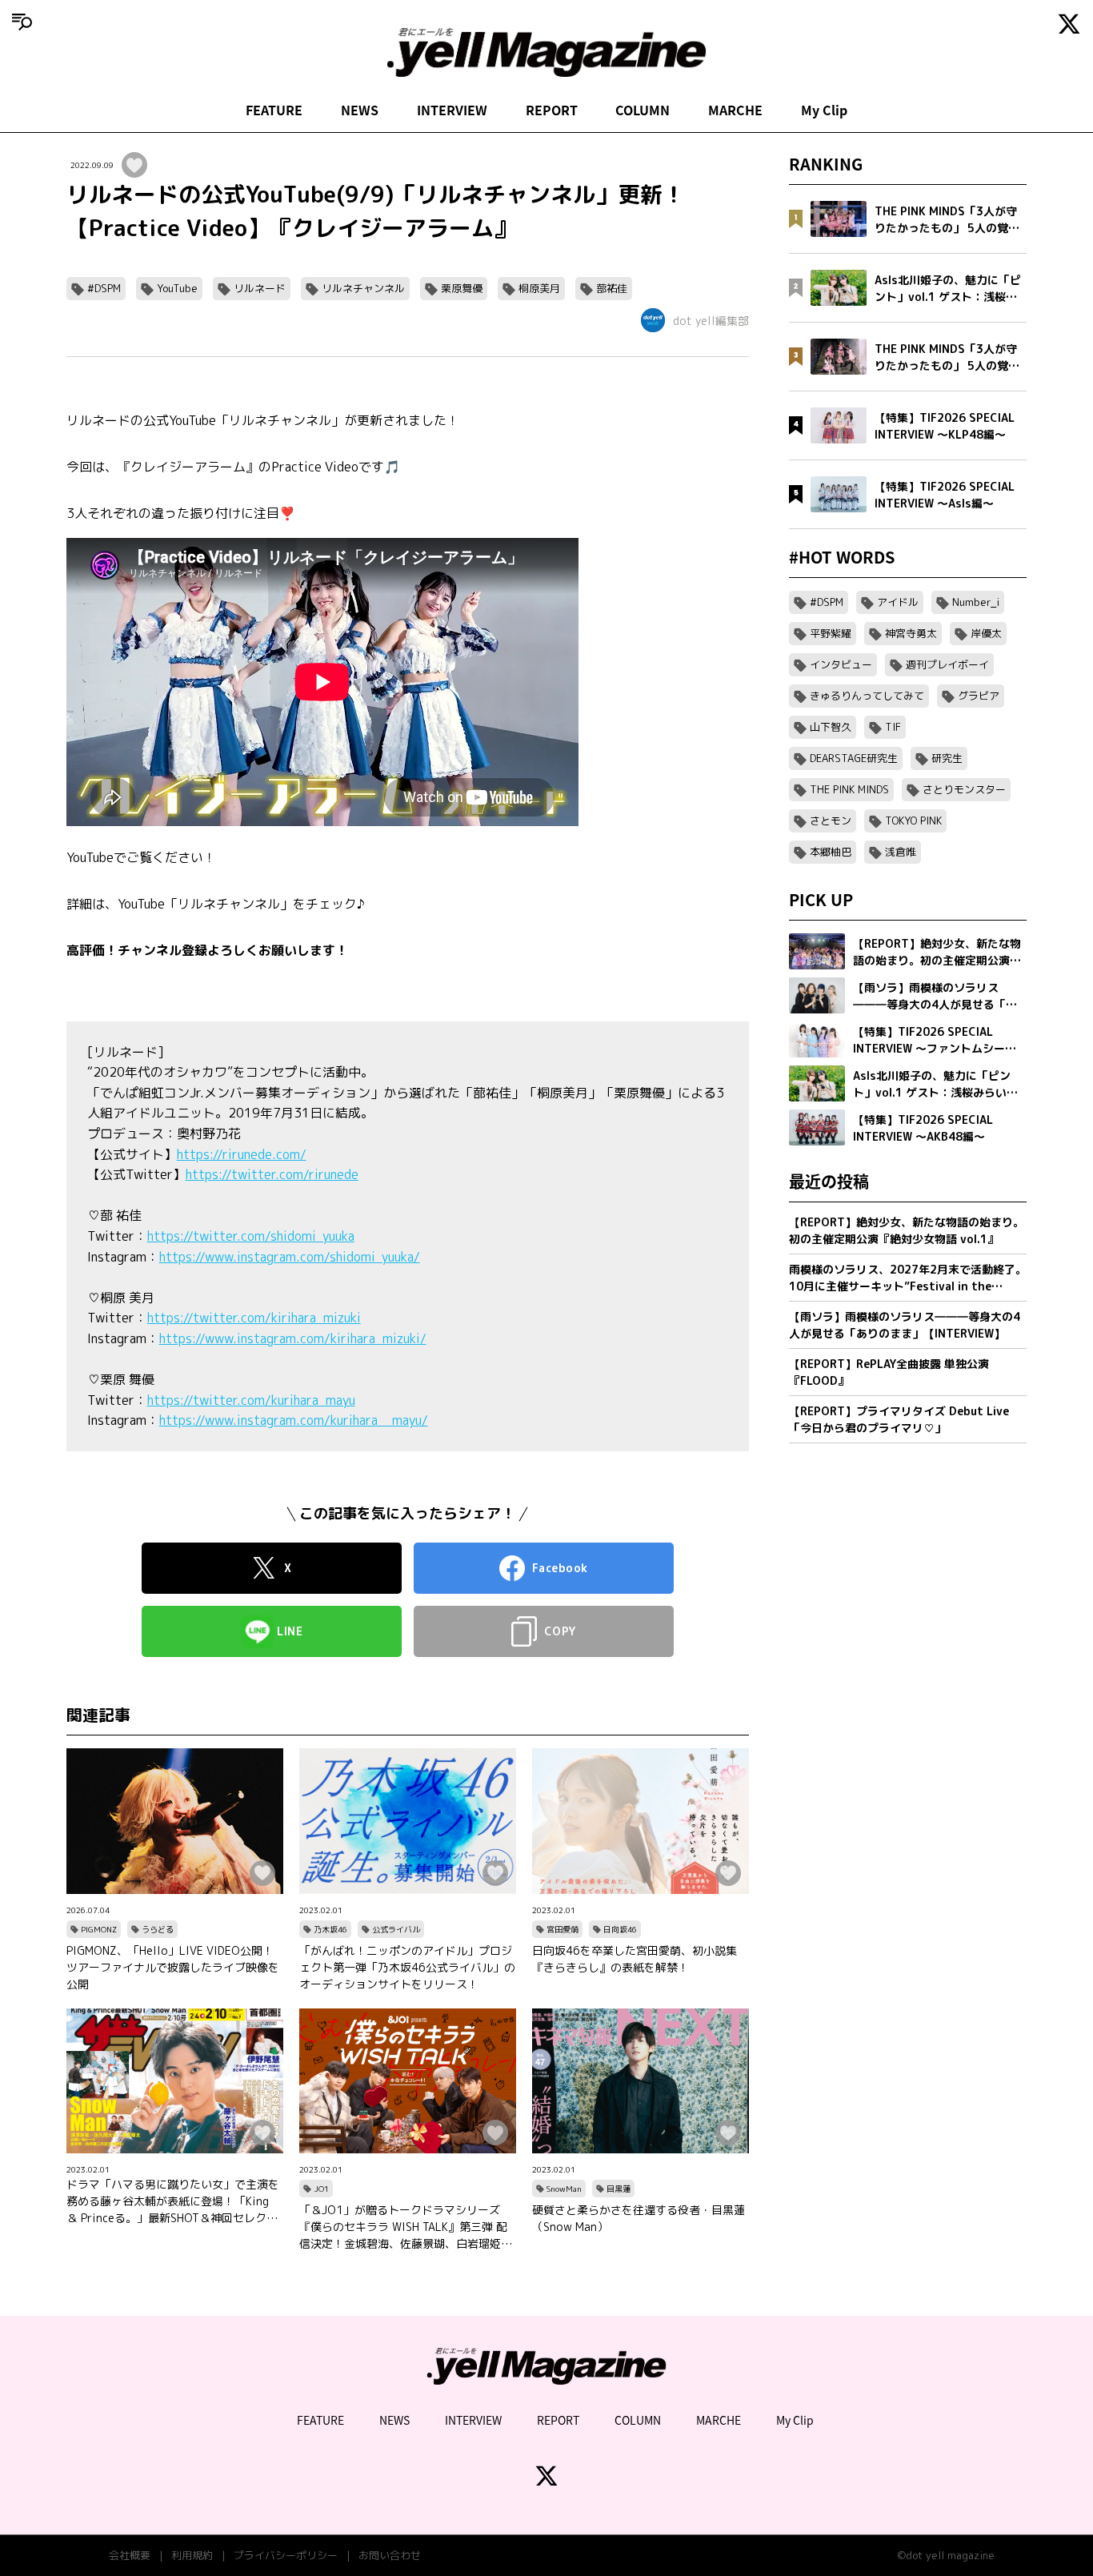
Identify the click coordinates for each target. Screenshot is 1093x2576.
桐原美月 (539, 288)
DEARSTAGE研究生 (854, 758)
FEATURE (274, 110)
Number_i (976, 602)
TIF (893, 727)
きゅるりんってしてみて (867, 696)
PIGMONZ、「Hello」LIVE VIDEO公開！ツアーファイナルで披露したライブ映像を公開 (173, 1967)
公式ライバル (396, 1929)
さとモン (831, 821)
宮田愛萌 (563, 1929)
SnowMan (564, 2189)
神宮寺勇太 (911, 633)
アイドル (898, 602)
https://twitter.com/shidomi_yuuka (251, 1236)
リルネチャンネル (363, 288)
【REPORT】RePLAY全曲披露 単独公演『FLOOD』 (889, 1372)
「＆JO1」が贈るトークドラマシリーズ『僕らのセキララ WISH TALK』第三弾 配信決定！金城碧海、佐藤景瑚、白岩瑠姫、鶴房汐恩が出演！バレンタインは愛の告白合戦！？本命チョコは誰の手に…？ (406, 2227)
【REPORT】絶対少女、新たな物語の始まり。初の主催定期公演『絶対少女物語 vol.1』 (907, 1230)
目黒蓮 (619, 2189)
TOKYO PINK (913, 821)
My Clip (824, 110)
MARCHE (735, 110)
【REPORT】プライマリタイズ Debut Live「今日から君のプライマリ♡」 (899, 1419)
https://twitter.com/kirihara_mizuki (254, 1318)
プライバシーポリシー (286, 2555)
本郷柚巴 (831, 852)
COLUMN (643, 110)
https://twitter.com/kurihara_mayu (251, 1400)
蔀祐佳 (612, 288)
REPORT (552, 110)
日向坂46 (620, 1929)
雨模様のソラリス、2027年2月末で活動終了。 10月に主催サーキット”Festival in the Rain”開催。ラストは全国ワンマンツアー (908, 1278)
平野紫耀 (831, 633)
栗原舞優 (462, 288)
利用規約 (192, 2555)
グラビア (979, 696)
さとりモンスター (964, 789)
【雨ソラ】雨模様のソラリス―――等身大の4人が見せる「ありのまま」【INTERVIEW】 (905, 1325)
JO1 (321, 2189)
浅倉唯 (901, 852)
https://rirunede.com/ (242, 1154)
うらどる (158, 1929)
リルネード (260, 288)
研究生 (947, 758)
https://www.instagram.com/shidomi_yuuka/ (290, 1257)
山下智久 (831, 727)
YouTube (177, 288)
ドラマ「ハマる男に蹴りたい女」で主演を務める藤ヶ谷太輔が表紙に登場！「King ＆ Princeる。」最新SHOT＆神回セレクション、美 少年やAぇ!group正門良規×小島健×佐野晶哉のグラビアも (173, 2201)
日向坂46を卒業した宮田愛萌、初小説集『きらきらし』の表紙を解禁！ (635, 1959)
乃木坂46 (330, 1929)
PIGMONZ (99, 1929)
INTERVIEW (452, 110)
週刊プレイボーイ (947, 664)
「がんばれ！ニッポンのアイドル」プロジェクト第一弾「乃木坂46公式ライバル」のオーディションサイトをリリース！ (407, 1967)
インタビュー (841, 664)
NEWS (360, 110)
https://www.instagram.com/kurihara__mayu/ (294, 1420)
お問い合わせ (390, 2555)
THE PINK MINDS (849, 789)
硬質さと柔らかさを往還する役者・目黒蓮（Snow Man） (639, 2218)
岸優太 (986, 633)
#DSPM (104, 288)
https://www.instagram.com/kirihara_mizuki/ (293, 1338)
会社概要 (130, 2555)
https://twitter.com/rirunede (272, 1174)
